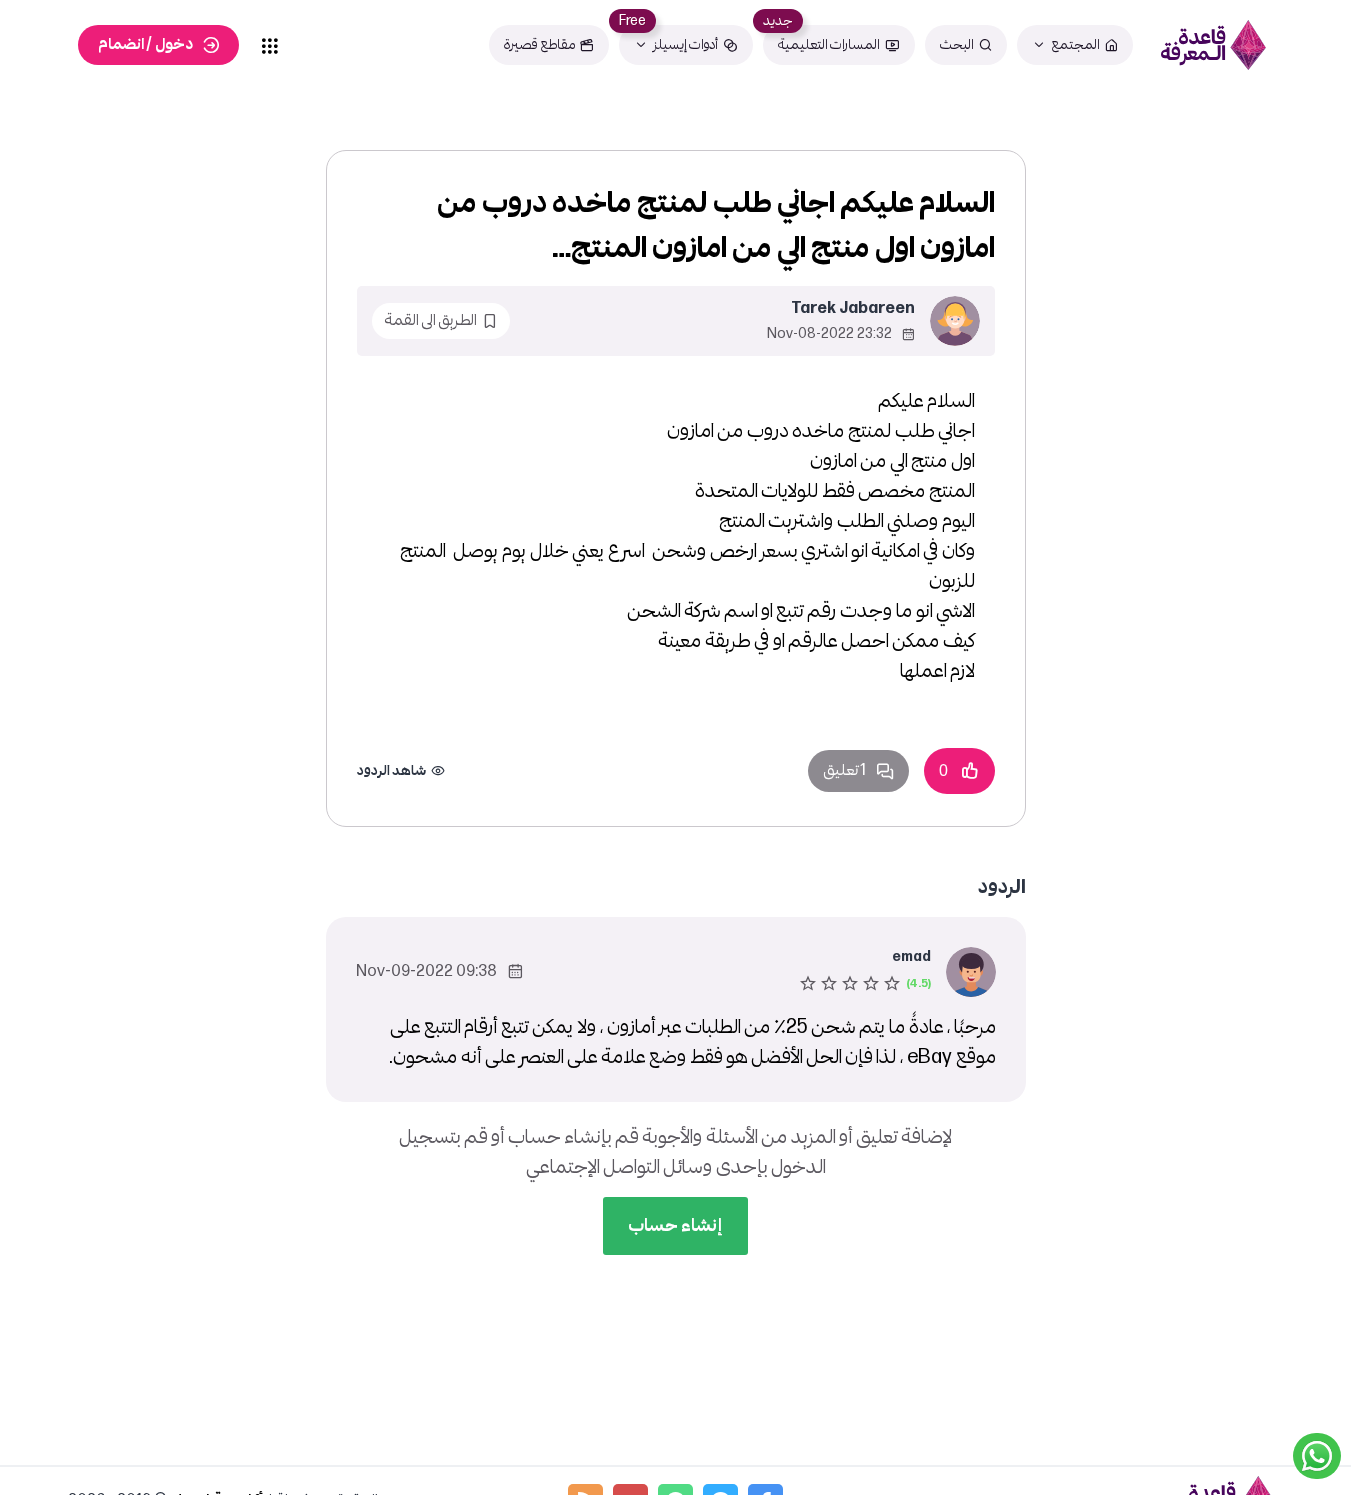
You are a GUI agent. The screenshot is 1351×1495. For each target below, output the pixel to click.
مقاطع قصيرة (539, 44)
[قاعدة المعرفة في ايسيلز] (1213, 45)
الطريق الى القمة (430, 320)
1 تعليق (844, 770)
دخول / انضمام (145, 44)
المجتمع (1075, 44)
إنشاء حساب (675, 1225)
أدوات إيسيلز (685, 44)
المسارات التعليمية (829, 44)
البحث (957, 44)
